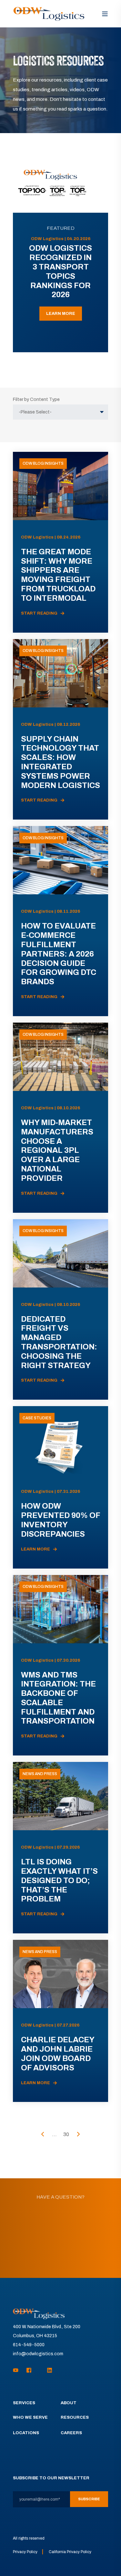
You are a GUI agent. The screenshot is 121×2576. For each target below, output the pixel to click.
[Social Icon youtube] (18, 2370)
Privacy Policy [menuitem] (25, 2552)
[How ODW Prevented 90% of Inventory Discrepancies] (60, 1487)
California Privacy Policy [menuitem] (70, 2552)
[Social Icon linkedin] (48, 2370)
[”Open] (105, 14)
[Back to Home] (49, 14)
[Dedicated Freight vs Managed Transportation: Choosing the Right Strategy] (60, 1310)
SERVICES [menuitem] (24, 2403)
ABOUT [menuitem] (69, 2403)
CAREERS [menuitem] (71, 2433)
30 (66, 2134)
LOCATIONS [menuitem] (26, 2433)
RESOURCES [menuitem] (75, 2417)
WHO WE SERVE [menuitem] (30, 2417)
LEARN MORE (61, 314)
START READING (39, 613)
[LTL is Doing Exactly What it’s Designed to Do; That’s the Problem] (60, 1848)
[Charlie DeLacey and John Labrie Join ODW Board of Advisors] (60, 2021)
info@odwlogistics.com (38, 2354)
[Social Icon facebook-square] (29, 2370)
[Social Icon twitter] (39, 2370)
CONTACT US (60, 2255)
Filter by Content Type (36, 399)
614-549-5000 (29, 2345)
